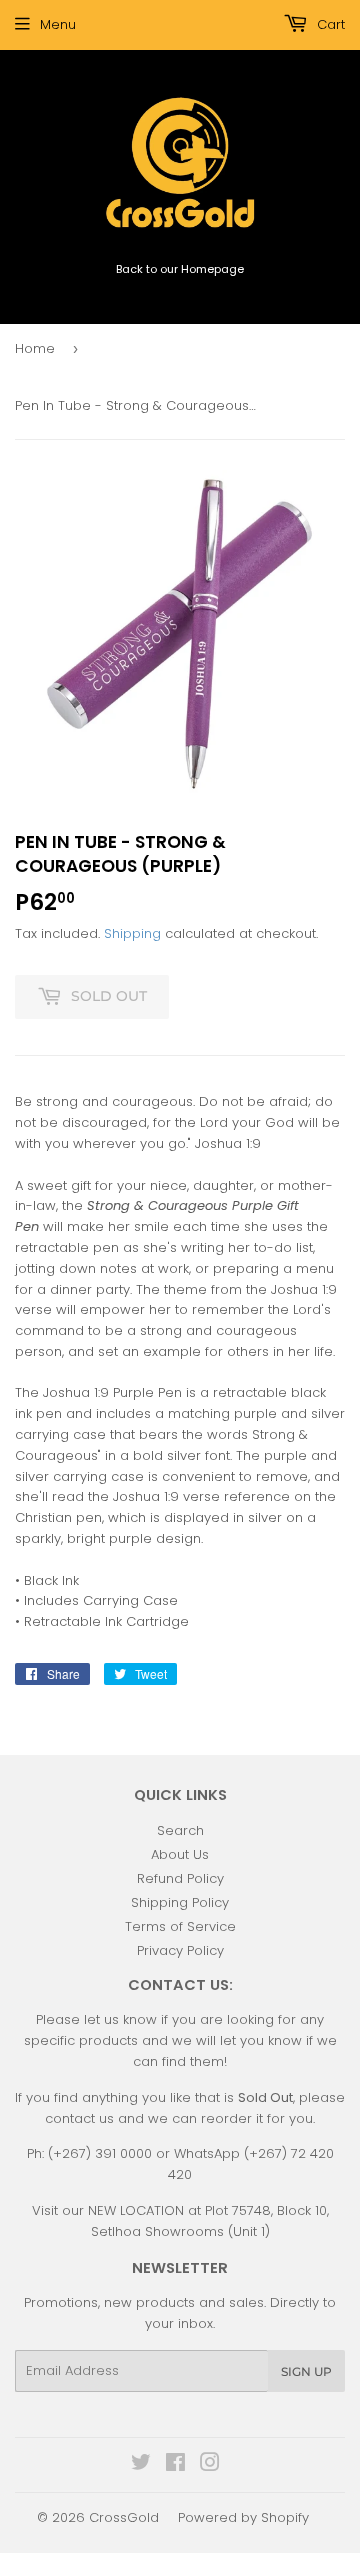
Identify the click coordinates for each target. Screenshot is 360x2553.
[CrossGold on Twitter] (141, 2465)
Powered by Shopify (243, 2517)
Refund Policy (180, 1878)
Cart (329, 24)
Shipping (132, 933)
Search (180, 1830)
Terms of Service (180, 1926)
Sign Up (306, 2371)
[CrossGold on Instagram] (210, 2465)
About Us (180, 1854)
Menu (58, 24)
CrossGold (124, 2517)
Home (35, 348)
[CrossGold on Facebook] (175, 2465)
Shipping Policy (180, 1902)
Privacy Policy (180, 1950)
